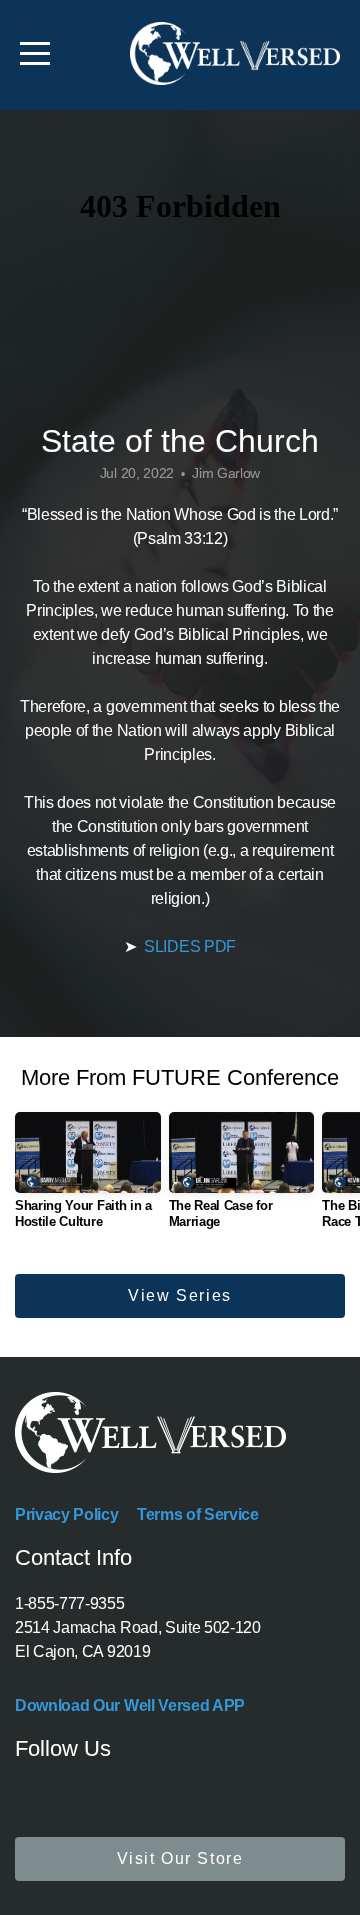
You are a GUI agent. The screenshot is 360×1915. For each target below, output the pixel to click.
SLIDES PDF (190, 946)
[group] (88, 1178)
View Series (180, 1295)
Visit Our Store (180, 1858)
